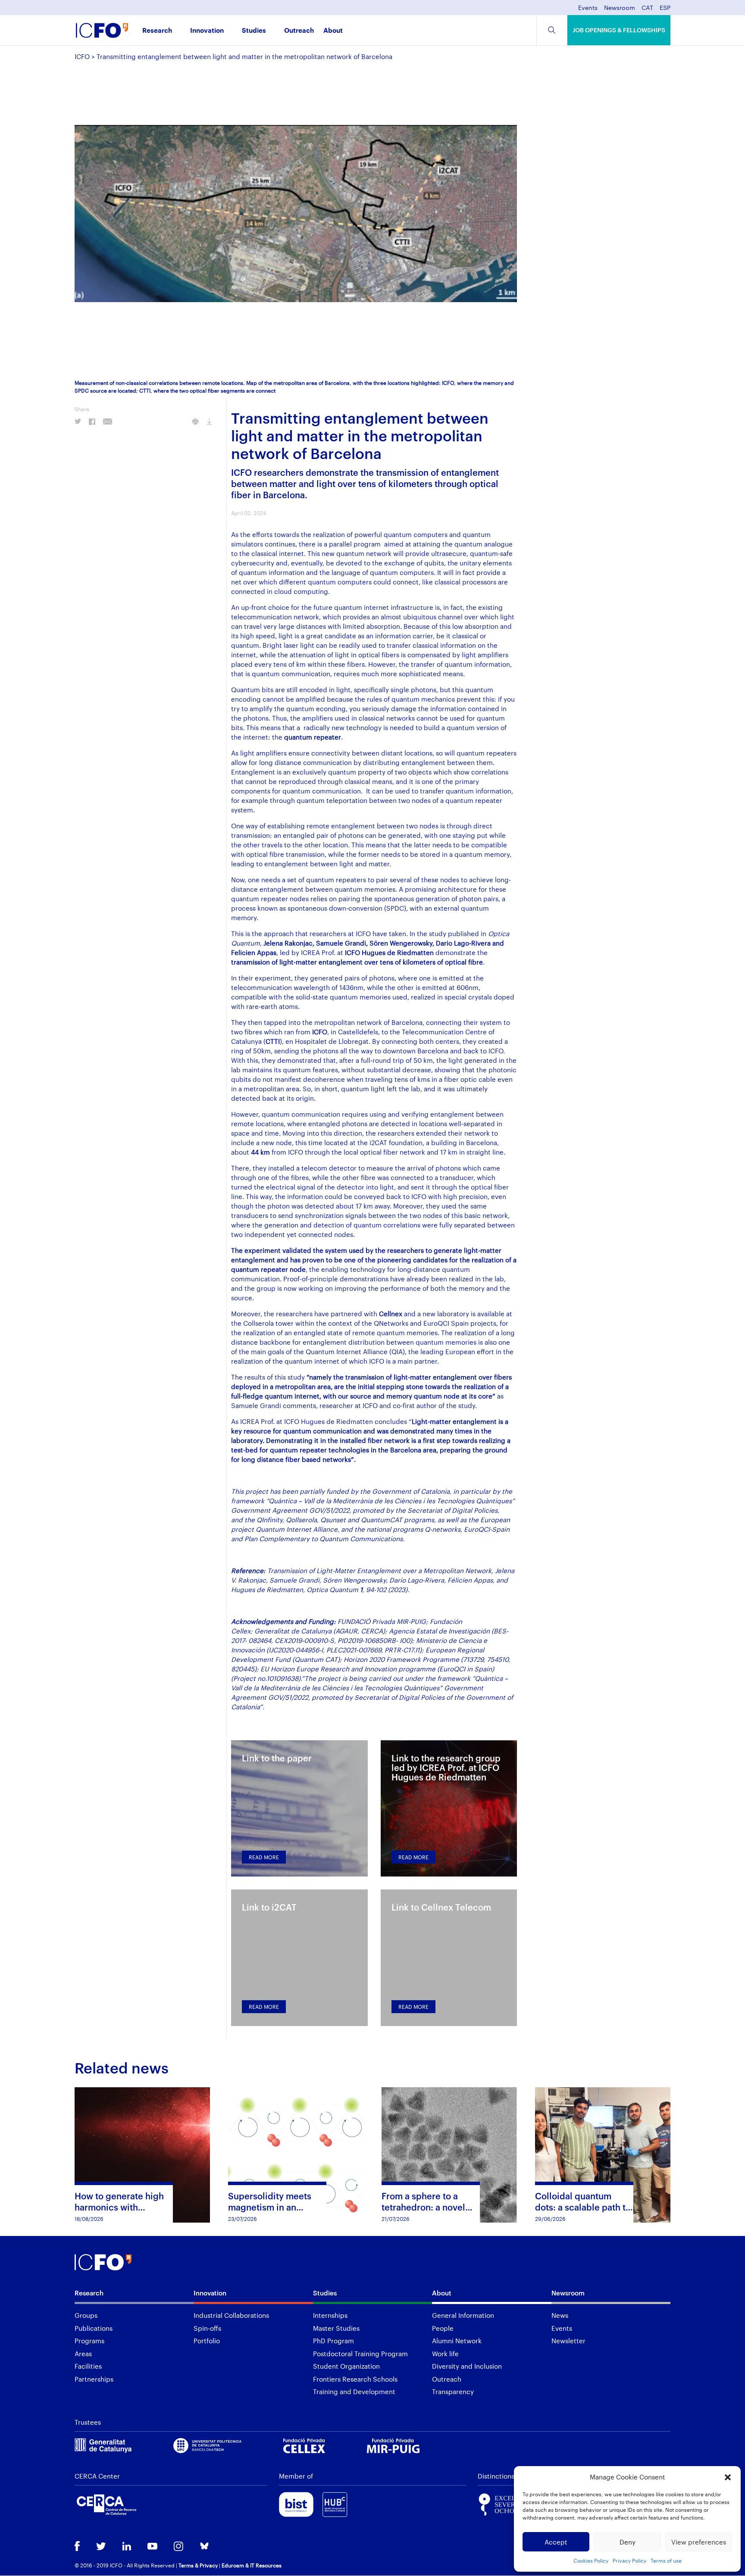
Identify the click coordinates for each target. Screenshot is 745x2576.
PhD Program (333, 2341)
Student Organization (346, 2366)
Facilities (88, 2366)
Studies (254, 31)
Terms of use (666, 2560)
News (560, 2315)
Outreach (299, 31)
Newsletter (568, 2341)
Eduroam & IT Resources (252, 2565)
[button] (728, 2477)
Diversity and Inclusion (467, 2366)
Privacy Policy (629, 2560)
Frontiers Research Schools (355, 2379)
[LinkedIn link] (127, 2547)
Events (588, 8)
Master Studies (336, 2328)
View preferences (699, 2542)
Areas (83, 2354)
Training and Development (354, 2392)
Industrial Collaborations (231, 2315)
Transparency (453, 2392)
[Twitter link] (101, 2547)
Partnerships (94, 2379)
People (443, 2328)
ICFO (82, 56)
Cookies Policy (591, 2560)
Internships (330, 2315)
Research (157, 31)
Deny (628, 2542)
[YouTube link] (152, 2547)
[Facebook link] (77, 2547)
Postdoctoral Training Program (360, 2354)
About (333, 31)
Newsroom (620, 8)
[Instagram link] (178, 2547)
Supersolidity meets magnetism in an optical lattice (270, 2207)
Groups (86, 2315)
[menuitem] (647, 10)
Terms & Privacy (198, 2565)
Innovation (207, 31)
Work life (445, 2354)
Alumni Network (457, 2341)
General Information (463, 2315)
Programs (89, 2341)
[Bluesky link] (204, 2547)
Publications (94, 2328)
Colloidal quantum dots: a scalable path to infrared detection (583, 2207)
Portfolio (207, 2341)
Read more (264, 1857)
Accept (556, 2542)
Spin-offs (207, 2328)
